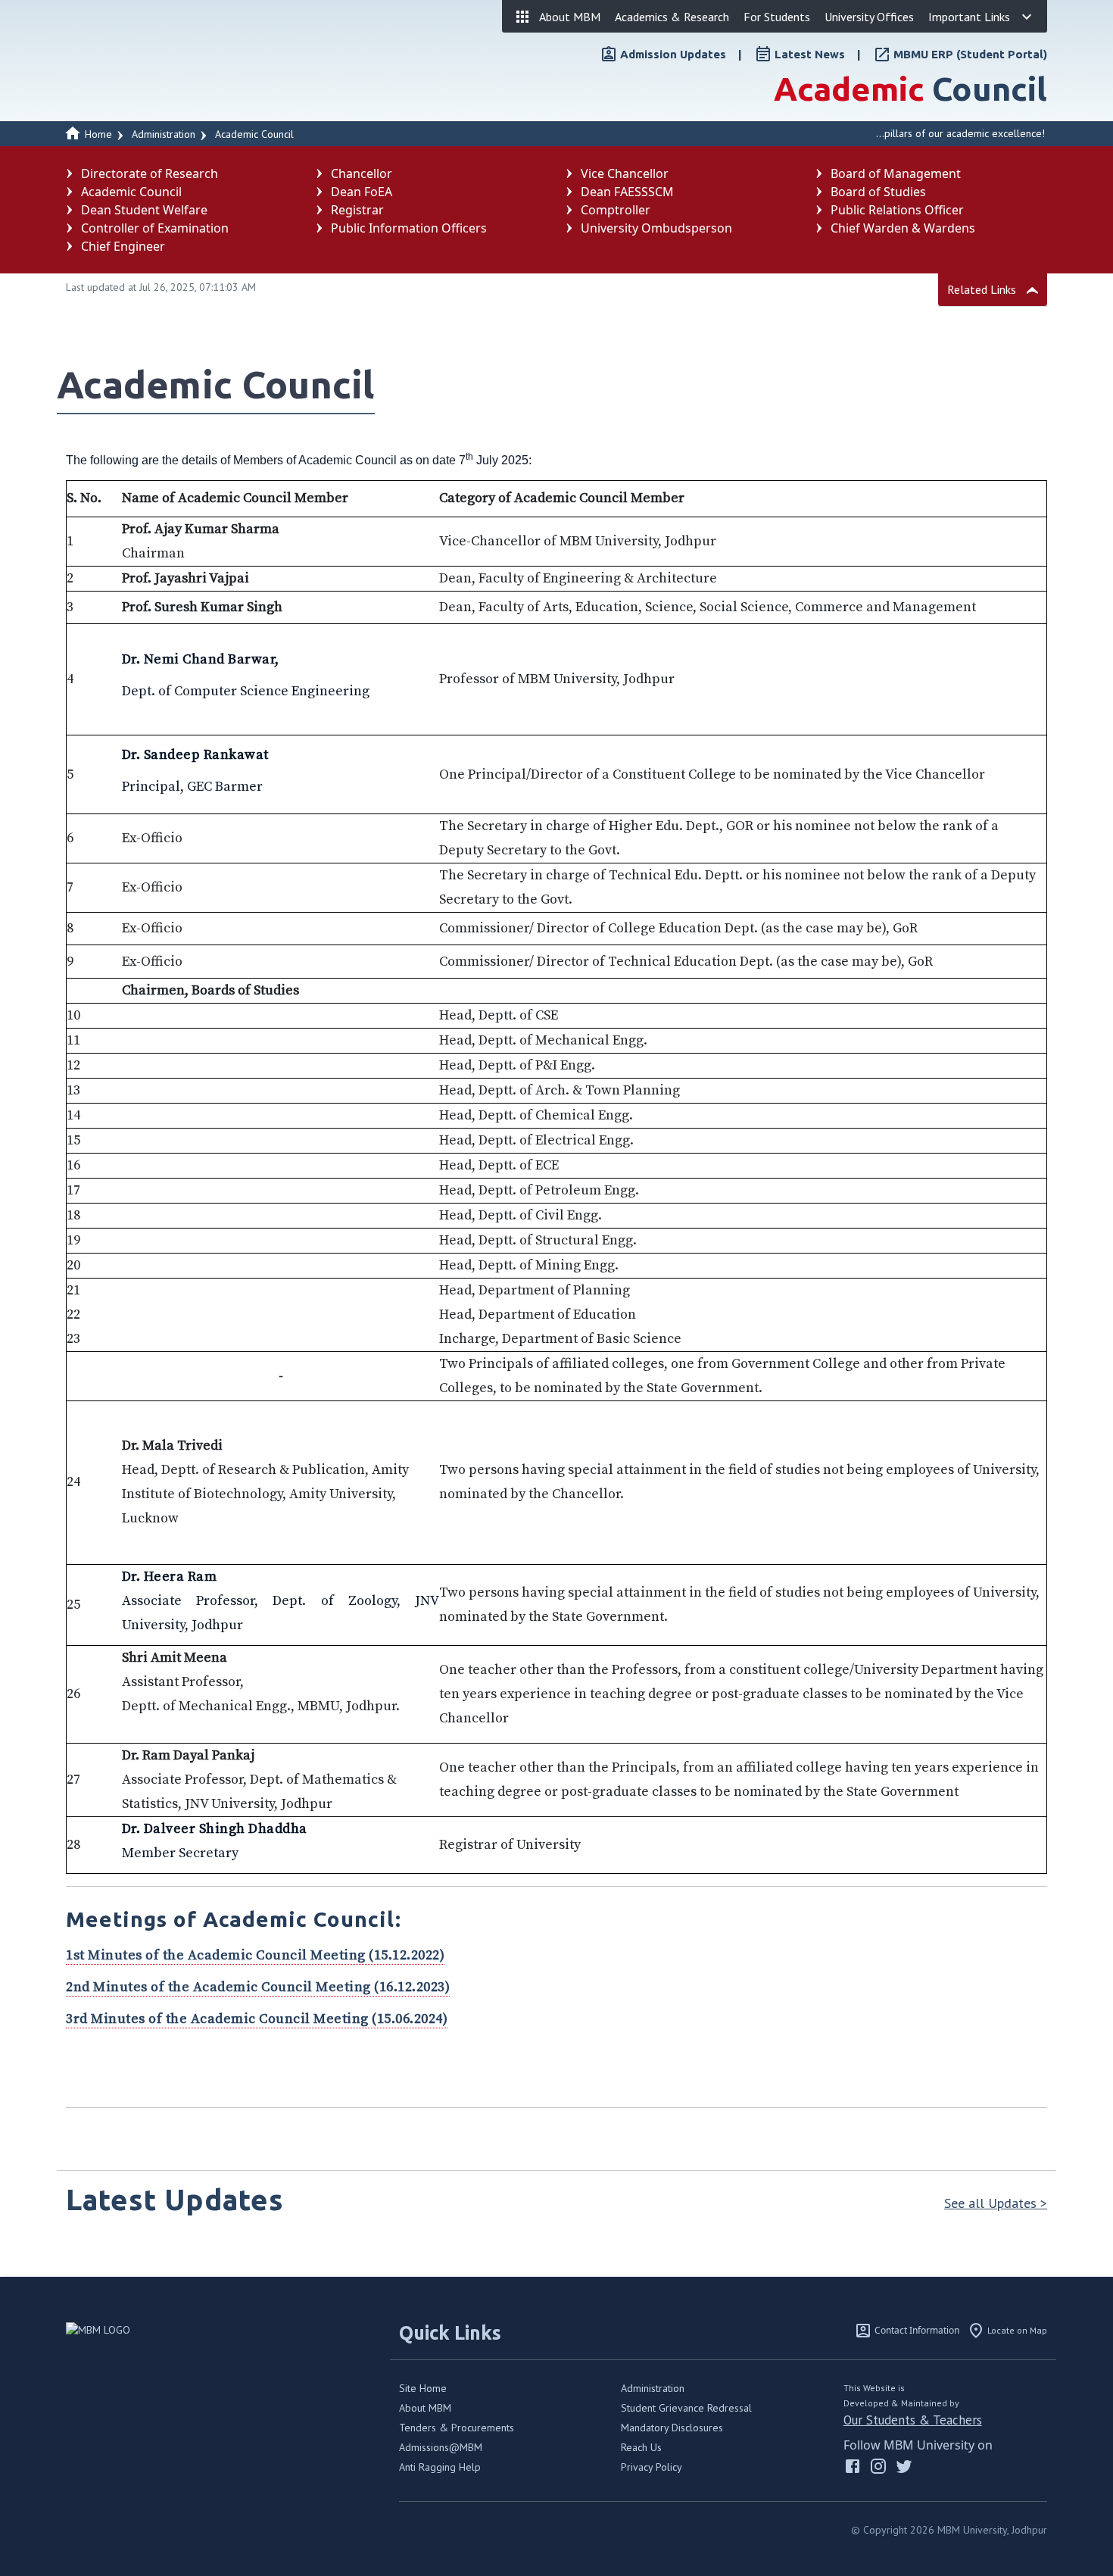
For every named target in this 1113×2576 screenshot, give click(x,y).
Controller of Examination (155, 228)
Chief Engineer (123, 246)
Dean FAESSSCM (627, 192)
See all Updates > (996, 2203)
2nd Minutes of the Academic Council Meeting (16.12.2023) (258, 1987)
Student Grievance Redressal (686, 2408)
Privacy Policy (652, 2467)
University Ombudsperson (656, 228)
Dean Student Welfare (144, 210)
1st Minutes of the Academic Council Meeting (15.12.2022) (255, 1955)
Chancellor (362, 173)
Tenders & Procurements (457, 2428)
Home (97, 134)
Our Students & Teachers (913, 2420)
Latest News (810, 54)
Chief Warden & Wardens (903, 228)
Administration (653, 2388)
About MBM (425, 2408)
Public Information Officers (409, 228)
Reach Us (641, 2447)
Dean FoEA (362, 192)
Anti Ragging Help (440, 2467)
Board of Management (896, 173)
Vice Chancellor (625, 173)
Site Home (423, 2388)
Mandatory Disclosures (672, 2428)
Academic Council (254, 134)
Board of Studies (878, 192)
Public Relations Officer (897, 210)
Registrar (357, 210)
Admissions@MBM (441, 2447)
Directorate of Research (150, 173)
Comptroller (616, 210)
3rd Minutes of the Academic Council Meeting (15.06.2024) (257, 2019)
